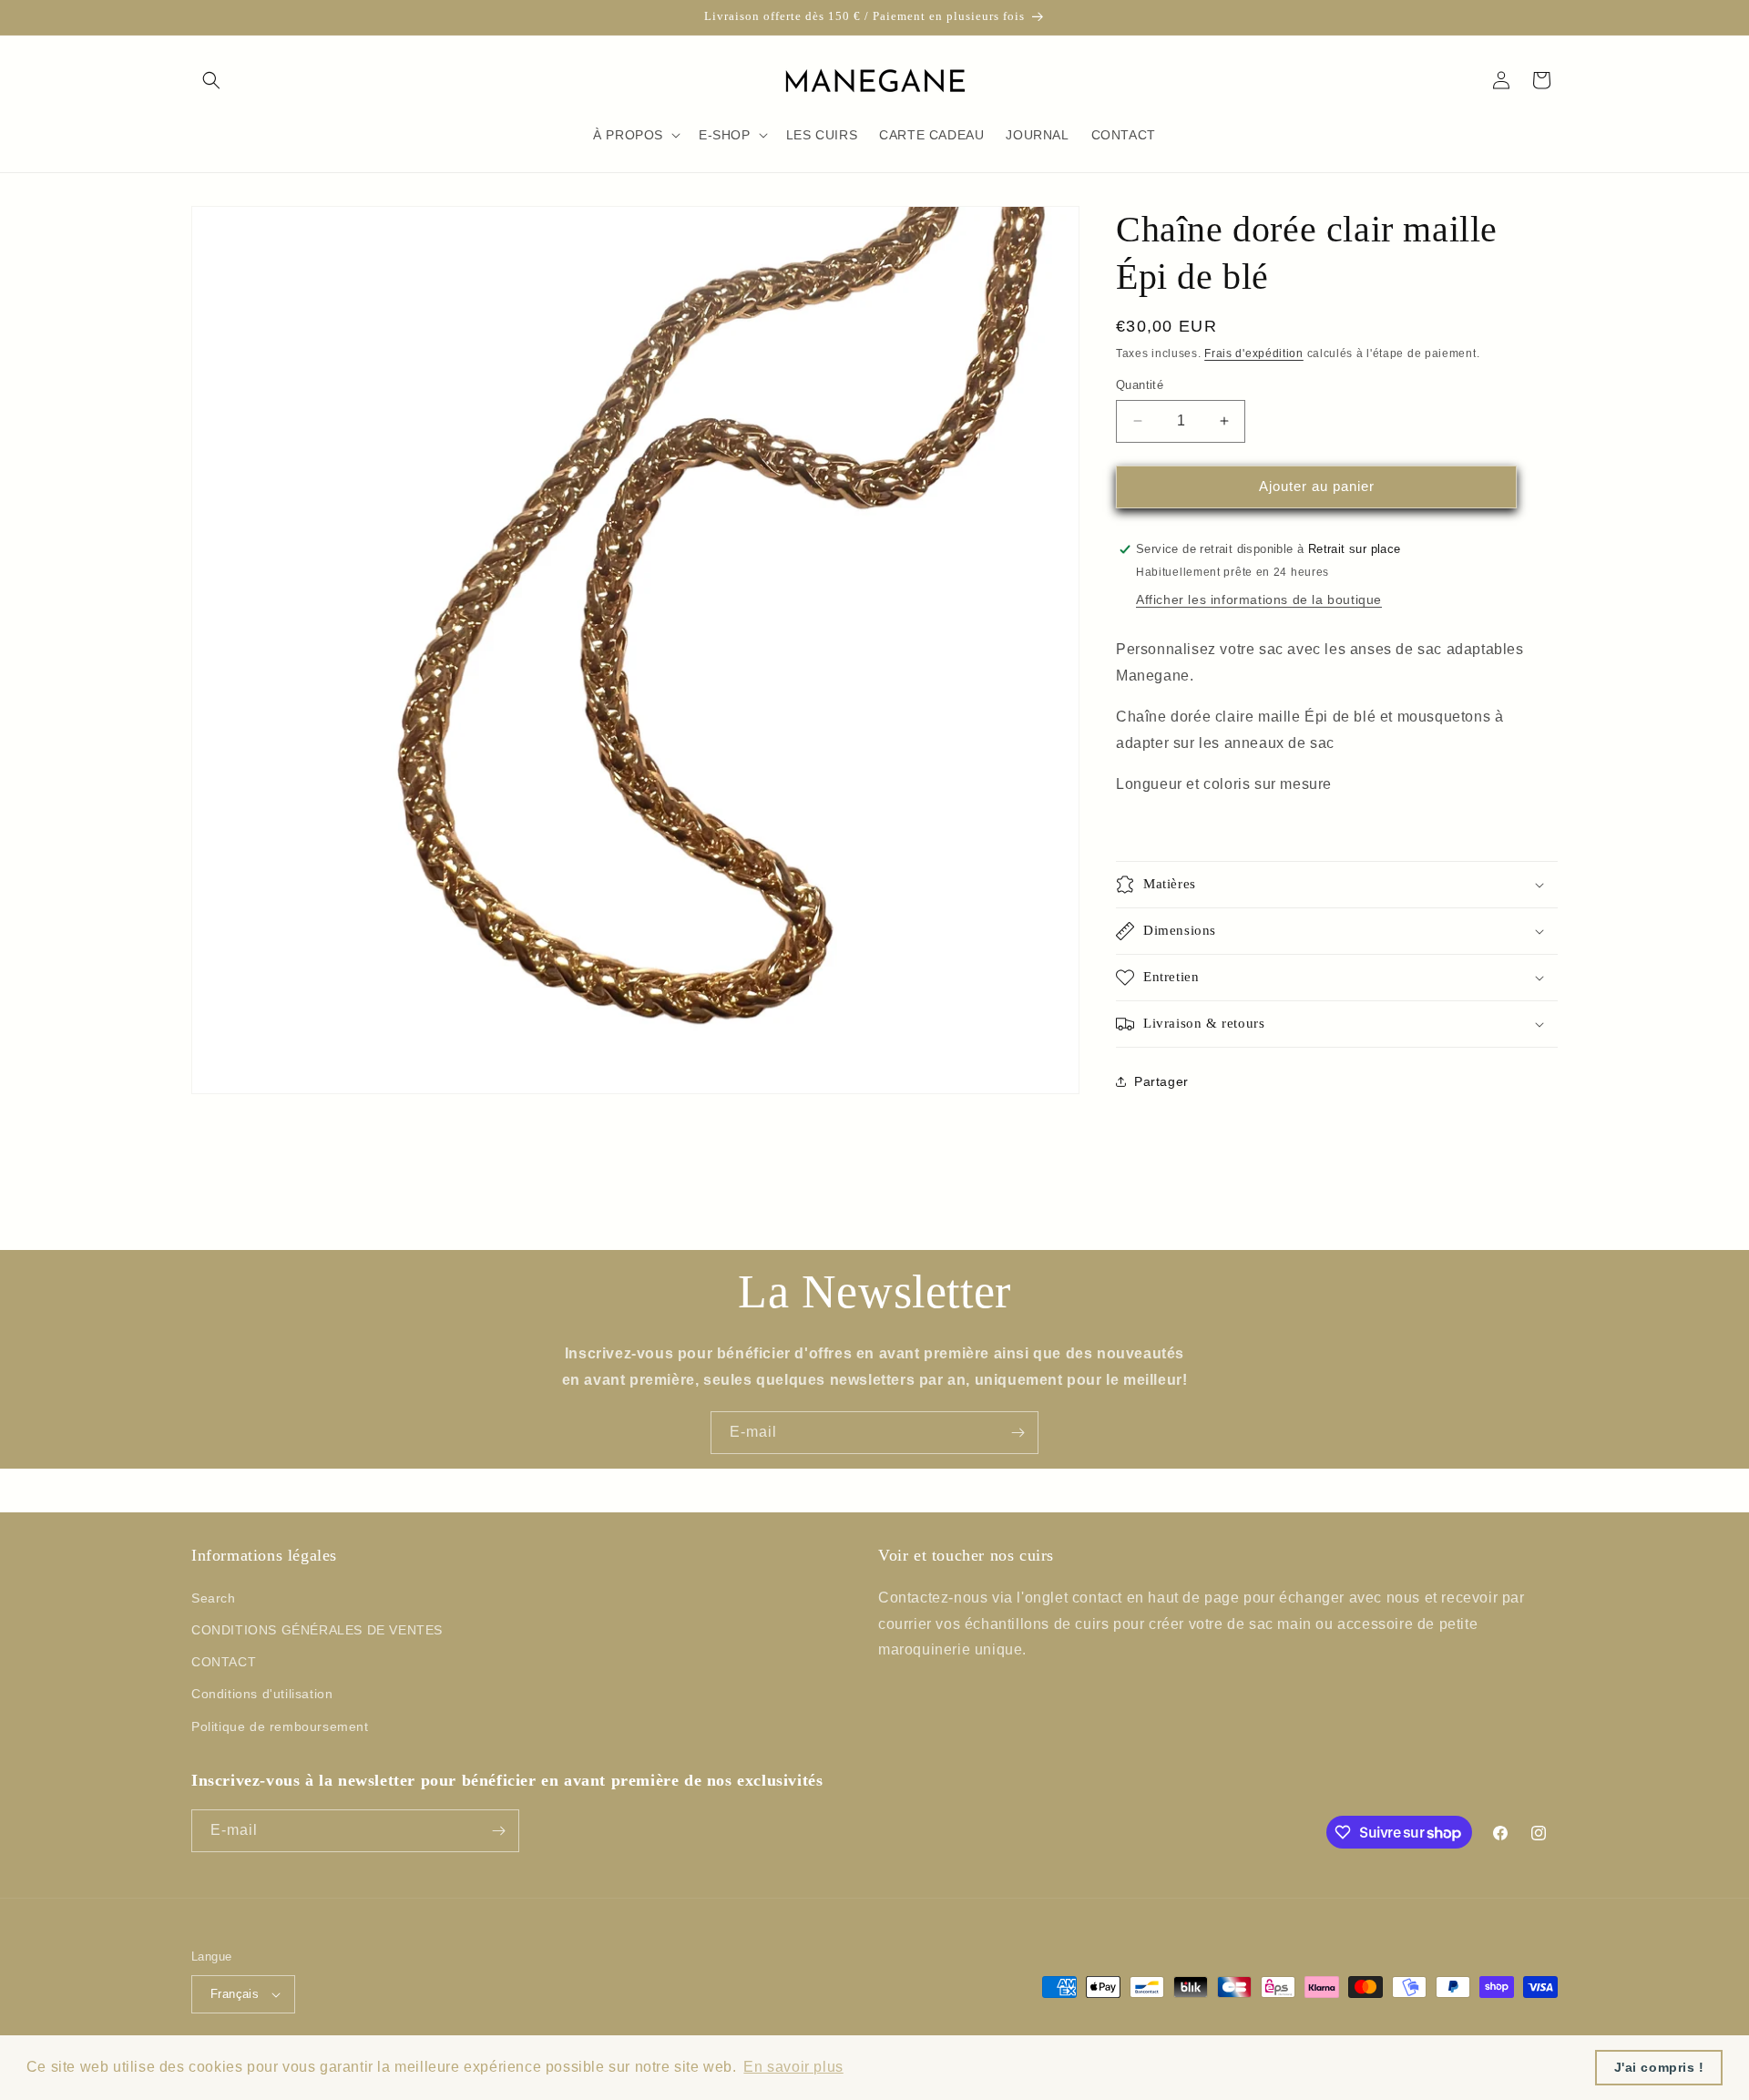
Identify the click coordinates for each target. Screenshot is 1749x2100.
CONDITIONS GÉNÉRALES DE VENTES (317, 1630)
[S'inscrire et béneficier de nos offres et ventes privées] (1018, 1433)
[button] (211, 80)
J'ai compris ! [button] (1659, 2067)
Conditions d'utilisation (262, 1694)
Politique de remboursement (280, 1726)
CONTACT (224, 1662)
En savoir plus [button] (793, 2067)
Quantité (1140, 385)
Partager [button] (1161, 1081)
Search (214, 1598)
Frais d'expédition (1254, 353)
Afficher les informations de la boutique (1259, 599)
